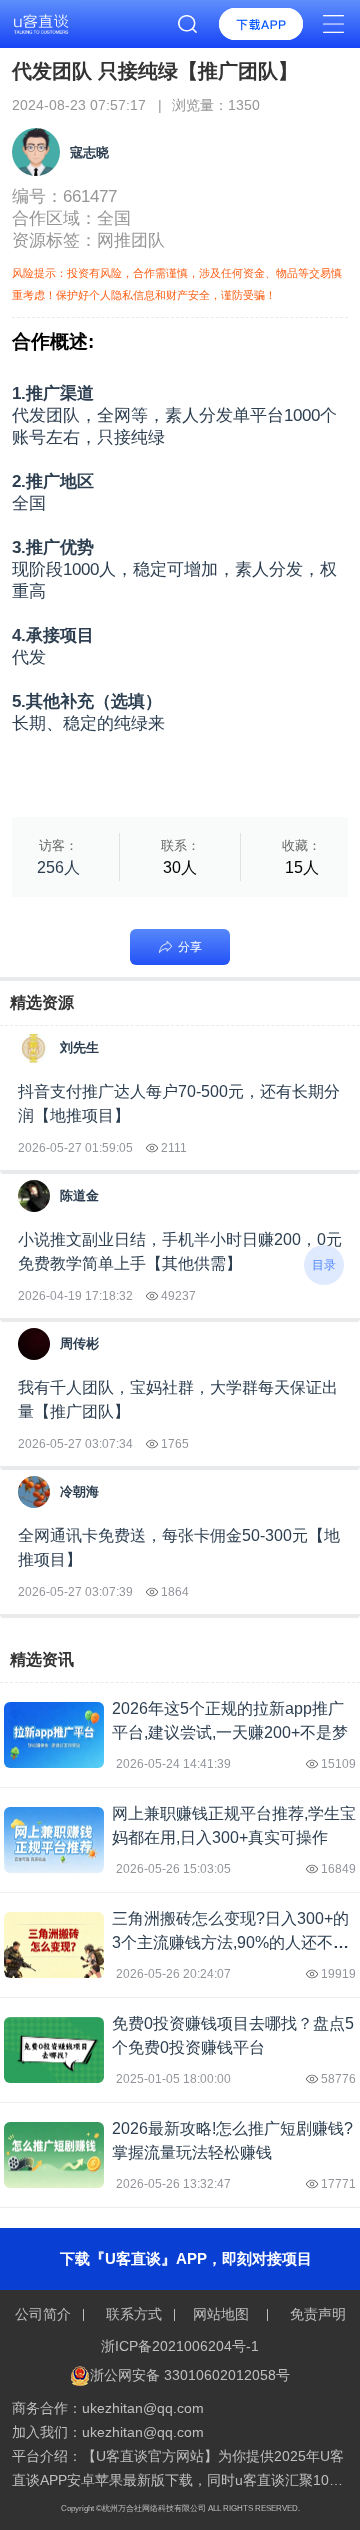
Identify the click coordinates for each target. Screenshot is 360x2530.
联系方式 (134, 2314)
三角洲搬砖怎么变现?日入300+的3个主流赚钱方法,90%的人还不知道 (230, 1942)
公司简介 (45, 2314)
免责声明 (316, 2314)
